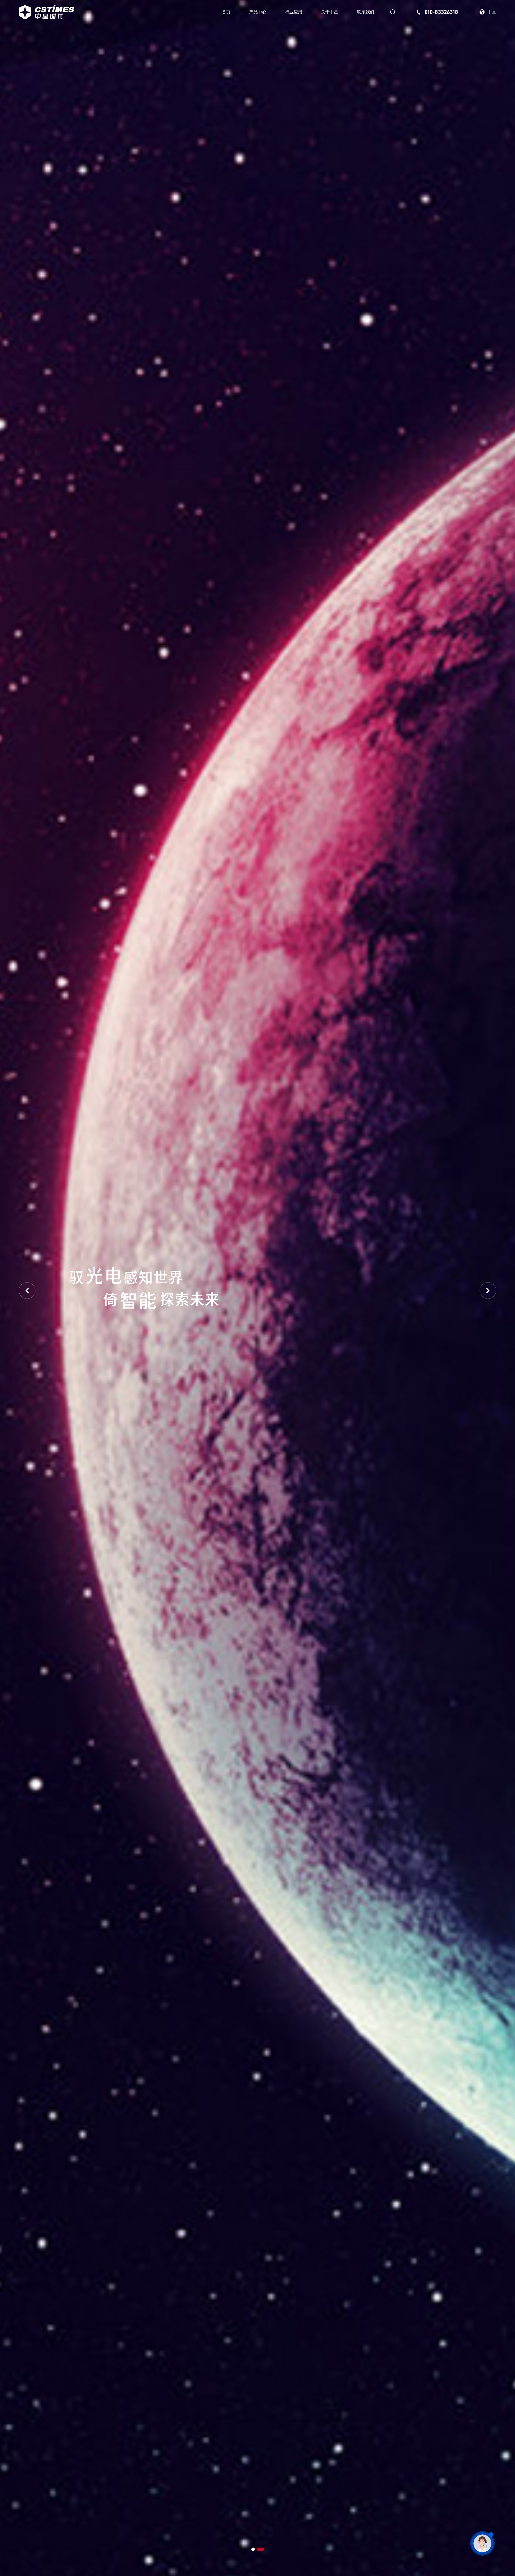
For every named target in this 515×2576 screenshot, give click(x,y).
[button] (253, 2549)
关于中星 (330, 12)
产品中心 (258, 12)
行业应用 (294, 12)
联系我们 (366, 12)
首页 (226, 12)
